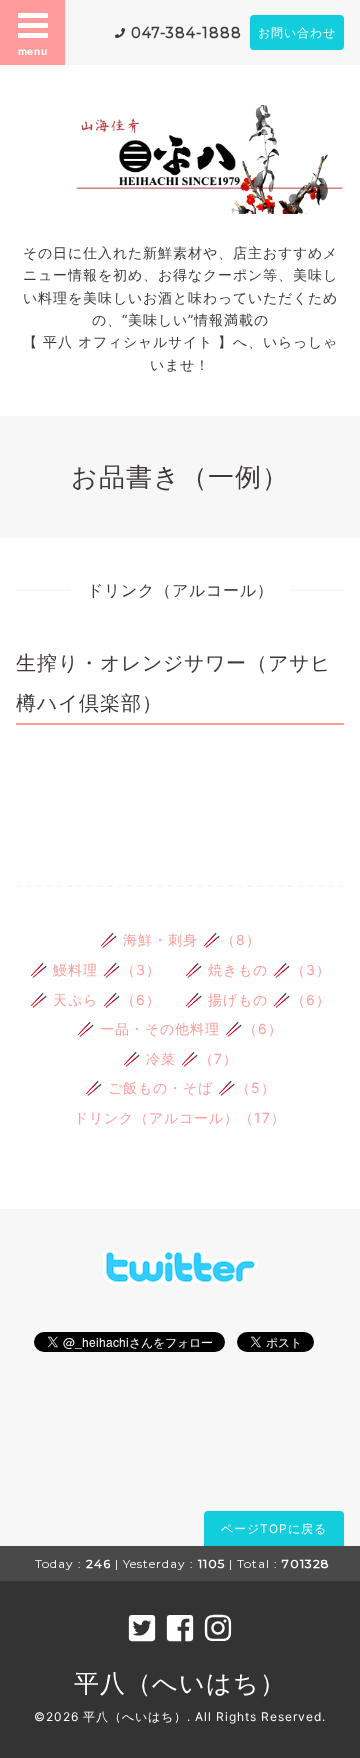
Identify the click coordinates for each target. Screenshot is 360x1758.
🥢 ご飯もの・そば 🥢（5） (180, 1087)
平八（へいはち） (180, 1683)
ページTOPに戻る (274, 1528)
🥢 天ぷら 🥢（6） (95, 999)
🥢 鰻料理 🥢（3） (95, 969)
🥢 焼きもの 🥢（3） (258, 969)
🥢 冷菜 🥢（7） (180, 1058)
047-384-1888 (186, 33)
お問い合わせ (297, 32)
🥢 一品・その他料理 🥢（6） (180, 1028)
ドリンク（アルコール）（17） (180, 1117)
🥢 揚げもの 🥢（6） (258, 999)
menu (33, 51)
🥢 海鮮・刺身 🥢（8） (180, 939)
